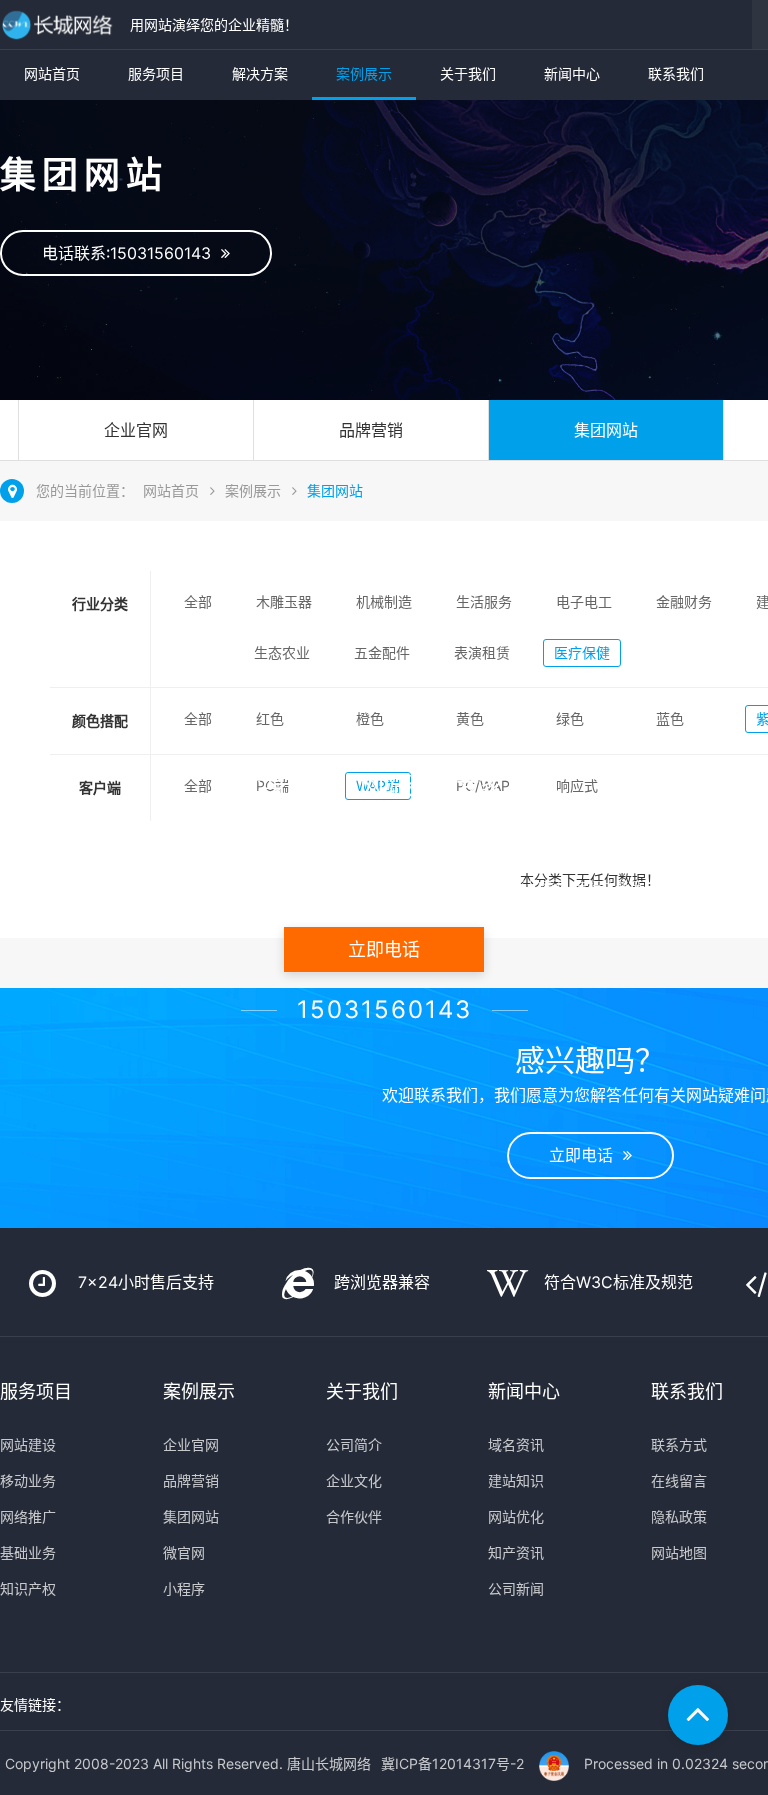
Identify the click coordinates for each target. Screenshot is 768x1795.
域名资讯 (516, 1444)
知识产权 (28, 1588)
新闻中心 (572, 73)
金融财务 (684, 601)
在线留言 (679, 1480)
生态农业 (282, 652)
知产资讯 (516, 1552)
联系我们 (676, 73)
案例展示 (364, 73)
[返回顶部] (698, 1715)
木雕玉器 (284, 601)
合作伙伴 (354, 1516)
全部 (198, 601)
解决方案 (260, 73)
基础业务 (28, 1552)
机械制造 (384, 601)
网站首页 (52, 73)
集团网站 (606, 430)
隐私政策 (679, 1516)
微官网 (184, 1552)
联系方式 (679, 1444)
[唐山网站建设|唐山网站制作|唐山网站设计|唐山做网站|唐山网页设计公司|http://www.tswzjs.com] (60, 24)
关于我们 (468, 73)
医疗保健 (582, 652)
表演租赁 (482, 652)
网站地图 (679, 1552)
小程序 (184, 1588)
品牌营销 (371, 430)
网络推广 (28, 1516)
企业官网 (136, 430)
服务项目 (156, 73)
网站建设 (28, 1444)
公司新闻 (516, 1588)
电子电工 (584, 601)
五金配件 (382, 652)
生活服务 (484, 601)
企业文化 (354, 1480)
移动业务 (28, 1480)
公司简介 (354, 1444)
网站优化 (516, 1516)
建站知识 (516, 1480)
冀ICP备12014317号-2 (452, 1763)
